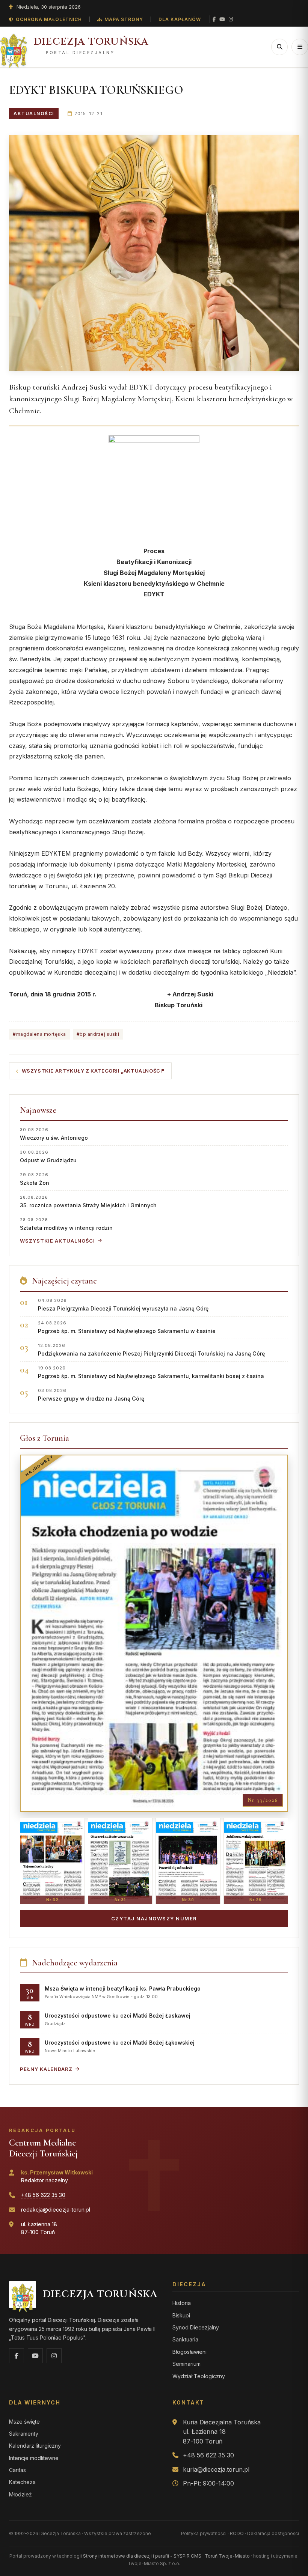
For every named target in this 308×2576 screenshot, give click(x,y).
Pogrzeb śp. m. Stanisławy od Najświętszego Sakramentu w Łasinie (127, 1327)
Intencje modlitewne (34, 2458)
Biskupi (181, 2315)
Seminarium (186, 2364)
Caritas (17, 2470)
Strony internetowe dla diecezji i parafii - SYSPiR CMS (142, 2556)
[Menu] (300, 47)
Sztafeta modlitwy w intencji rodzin (66, 1224)
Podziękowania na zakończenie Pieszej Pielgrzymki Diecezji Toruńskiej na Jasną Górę (151, 1350)
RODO (237, 2533)
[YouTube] (222, 19)
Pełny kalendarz (46, 2069)
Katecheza (22, 2482)
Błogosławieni (189, 2352)
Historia (182, 2303)
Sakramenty (24, 2434)
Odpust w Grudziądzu (48, 1156)
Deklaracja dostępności (273, 2533)
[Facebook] (214, 19)
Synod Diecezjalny (196, 2327)
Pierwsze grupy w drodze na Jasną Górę (91, 1395)
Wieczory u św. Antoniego (54, 1134)
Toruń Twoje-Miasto (227, 2556)
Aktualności (34, 114)
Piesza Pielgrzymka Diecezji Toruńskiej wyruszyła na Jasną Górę (123, 1305)
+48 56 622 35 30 (43, 2195)
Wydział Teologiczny (199, 2376)
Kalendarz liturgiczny (35, 2446)
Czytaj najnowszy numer (154, 1918)
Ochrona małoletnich (49, 19)
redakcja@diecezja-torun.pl (56, 2210)
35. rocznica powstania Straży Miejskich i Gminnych (88, 1201)
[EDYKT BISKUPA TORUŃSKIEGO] (154, 253)
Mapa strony (124, 19)
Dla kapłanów (180, 19)
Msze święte (24, 2422)
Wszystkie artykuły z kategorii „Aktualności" (93, 1071)
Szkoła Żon (35, 1179)
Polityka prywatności (204, 2533)
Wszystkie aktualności (57, 1241)
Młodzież (20, 2494)
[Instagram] (231, 19)
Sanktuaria (185, 2339)
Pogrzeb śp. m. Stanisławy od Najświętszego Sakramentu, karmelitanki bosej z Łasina (151, 1372)
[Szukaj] (279, 47)
